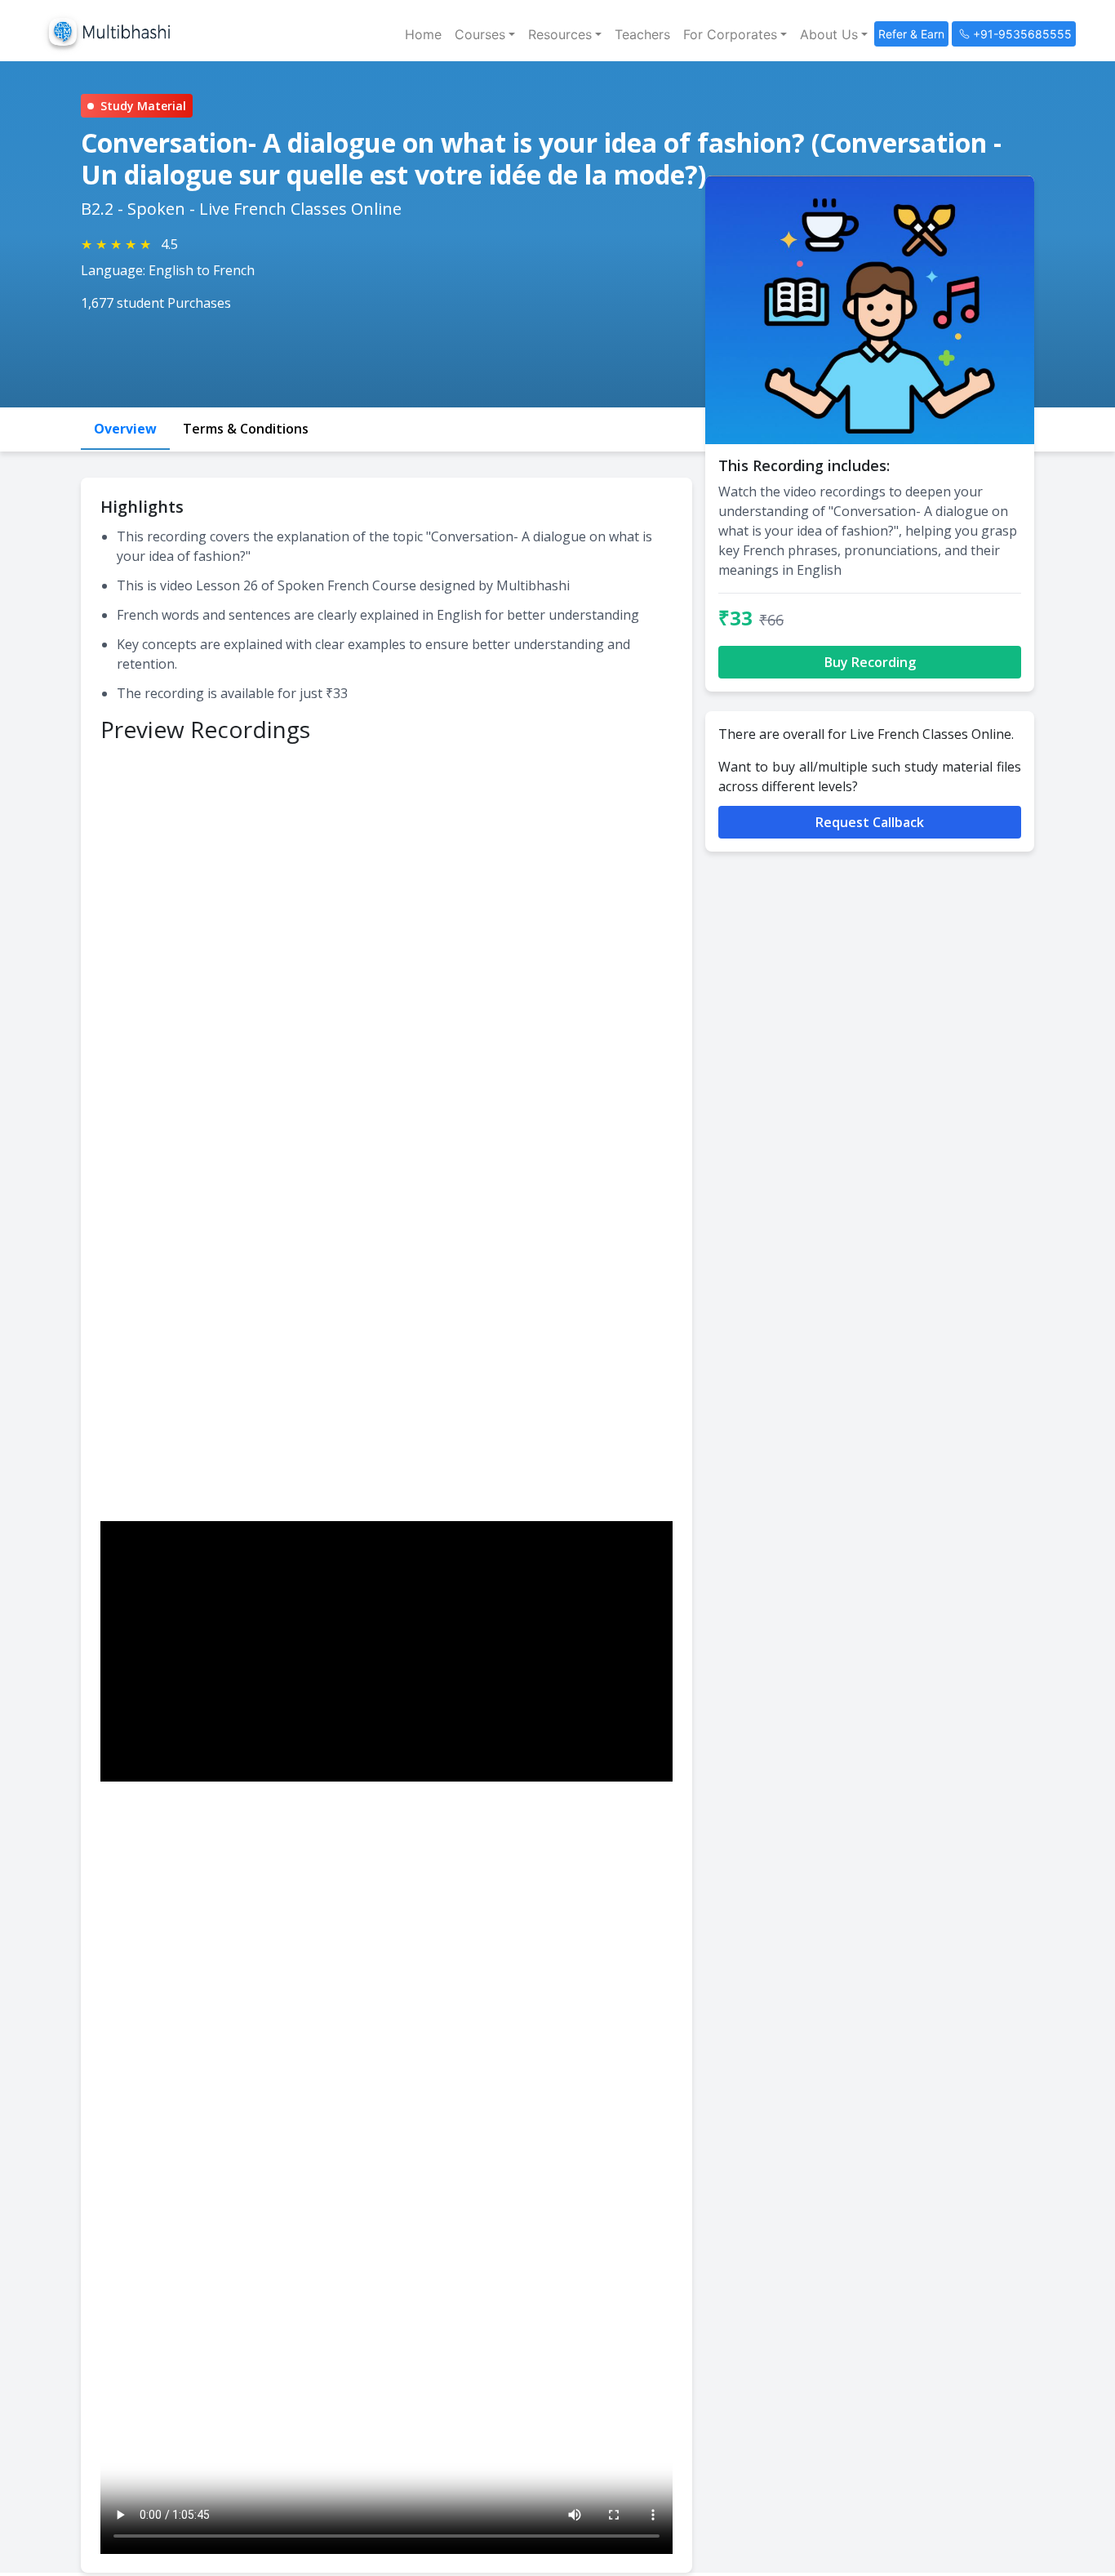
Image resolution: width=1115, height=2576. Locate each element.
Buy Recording (870, 662)
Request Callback (870, 822)
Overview (125, 429)
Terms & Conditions (246, 429)
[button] (485, 34)
